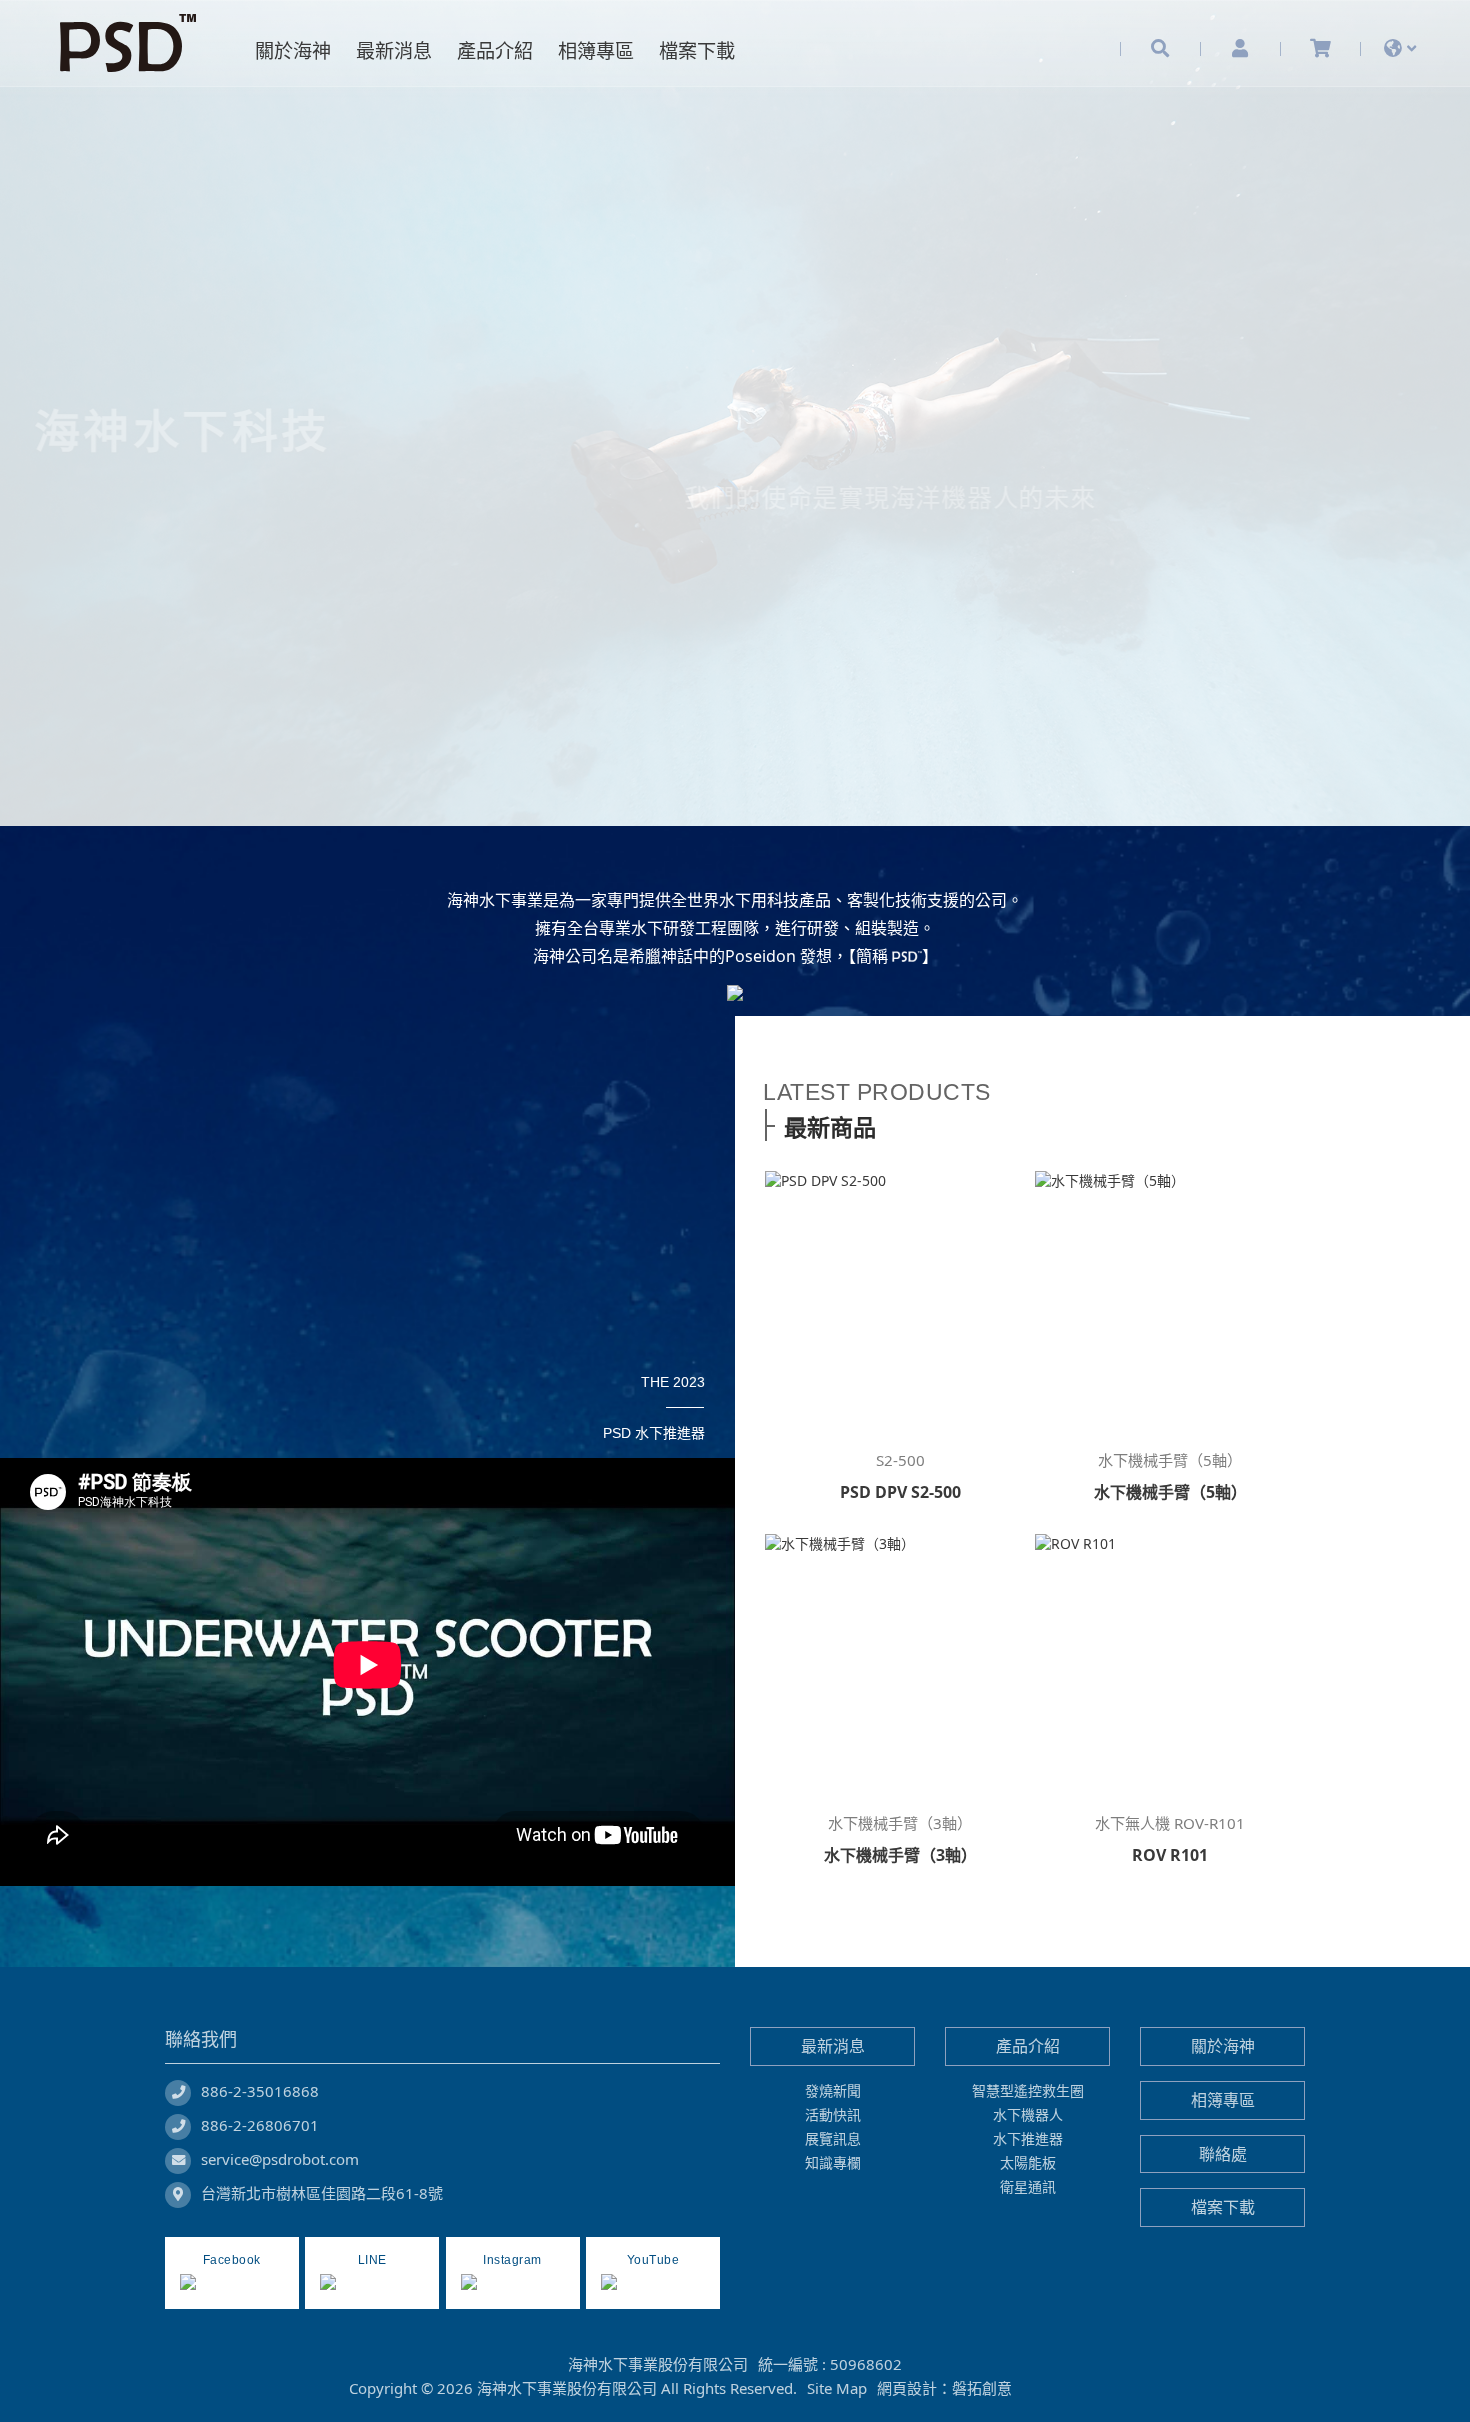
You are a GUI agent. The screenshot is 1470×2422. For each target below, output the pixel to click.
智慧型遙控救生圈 (1028, 2091)
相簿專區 (1223, 2101)
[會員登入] (1240, 48)
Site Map (837, 2389)
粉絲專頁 (1039, 2388)
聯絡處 (1223, 2154)
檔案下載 (1223, 2208)
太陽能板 (1028, 2163)
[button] (110, 457)
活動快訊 (833, 2115)
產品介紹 (1028, 2047)
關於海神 (1223, 2047)
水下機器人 (1028, 2115)
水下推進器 (1028, 2139)
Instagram (1109, 2388)
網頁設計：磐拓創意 (944, 2389)
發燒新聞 (833, 2091)
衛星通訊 (1028, 2187)
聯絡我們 (201, 2040)
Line (1074, 2388)
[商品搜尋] (1160, 48)
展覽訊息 (833, 2139)
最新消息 (833, 2047)
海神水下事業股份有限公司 (135, 43)
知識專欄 (833, 2163)
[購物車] (1320, 48)
